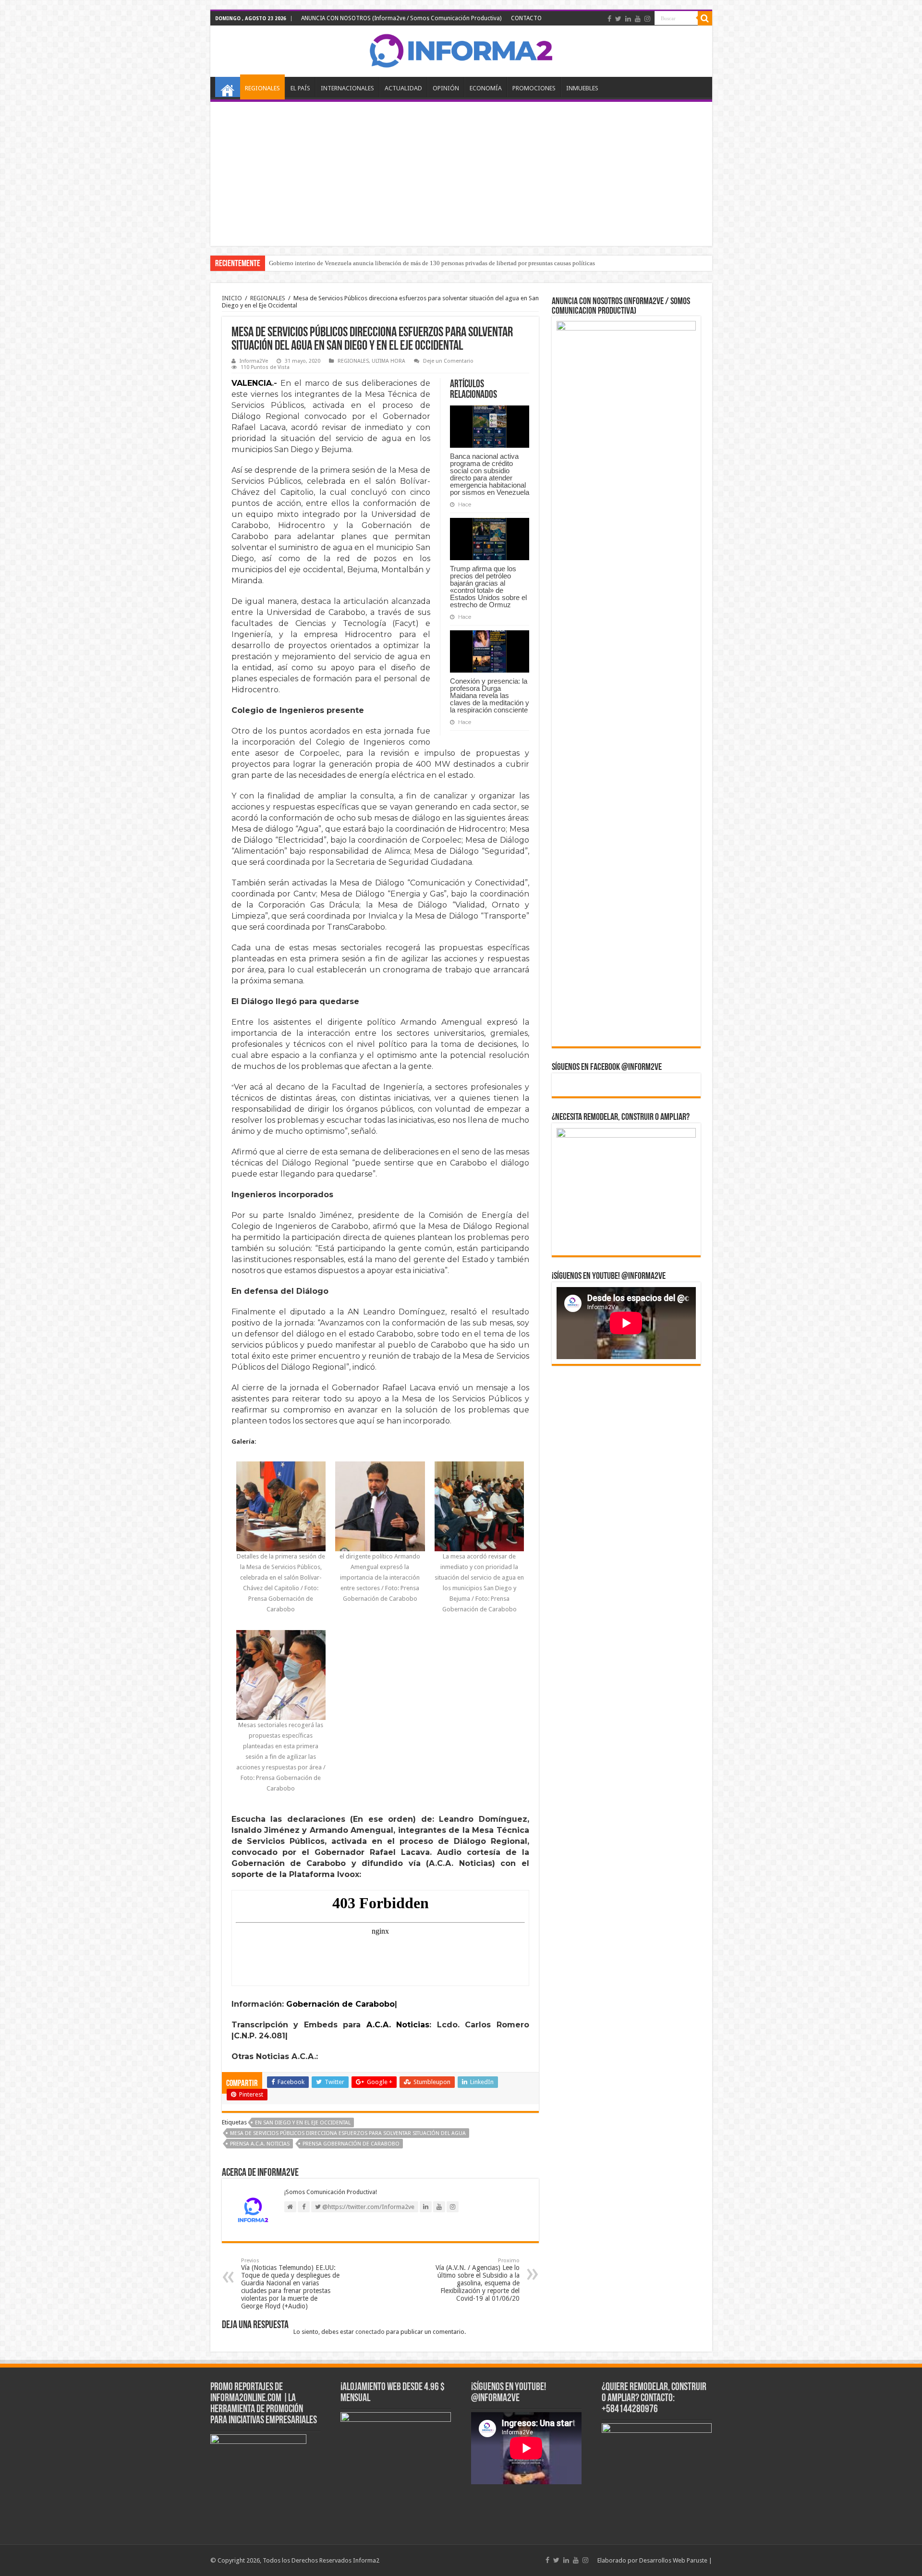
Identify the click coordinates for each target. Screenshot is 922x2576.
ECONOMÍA (486, 88)
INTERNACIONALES (347, 88)
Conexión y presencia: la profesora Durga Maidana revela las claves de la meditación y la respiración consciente (490, 695)
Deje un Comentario (448, 361)
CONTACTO (526, 18)
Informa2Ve (254, 361)
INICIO (228, 87)
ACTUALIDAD (403, 88)
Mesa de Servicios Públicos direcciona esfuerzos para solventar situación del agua (348, 2133)
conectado (370, 2332)
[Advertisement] (461, 174)
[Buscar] (705, 18)
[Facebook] (609, 19)
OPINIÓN (446, 88)
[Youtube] (638, 19)
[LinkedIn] (628, 19)
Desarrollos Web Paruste (673, 2560)
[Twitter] (618, 19)
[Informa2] (461, 49)
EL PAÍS (300, 88)
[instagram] (647, 19)
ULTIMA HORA (388, 361)
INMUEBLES (582, 88)
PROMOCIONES (534, 88)
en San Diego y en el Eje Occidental (303, 2123)
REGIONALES (262, 88)
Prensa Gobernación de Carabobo (351, 2144)
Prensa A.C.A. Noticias (260, 2144)
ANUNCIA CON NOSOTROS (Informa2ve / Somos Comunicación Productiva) (401, 18)
